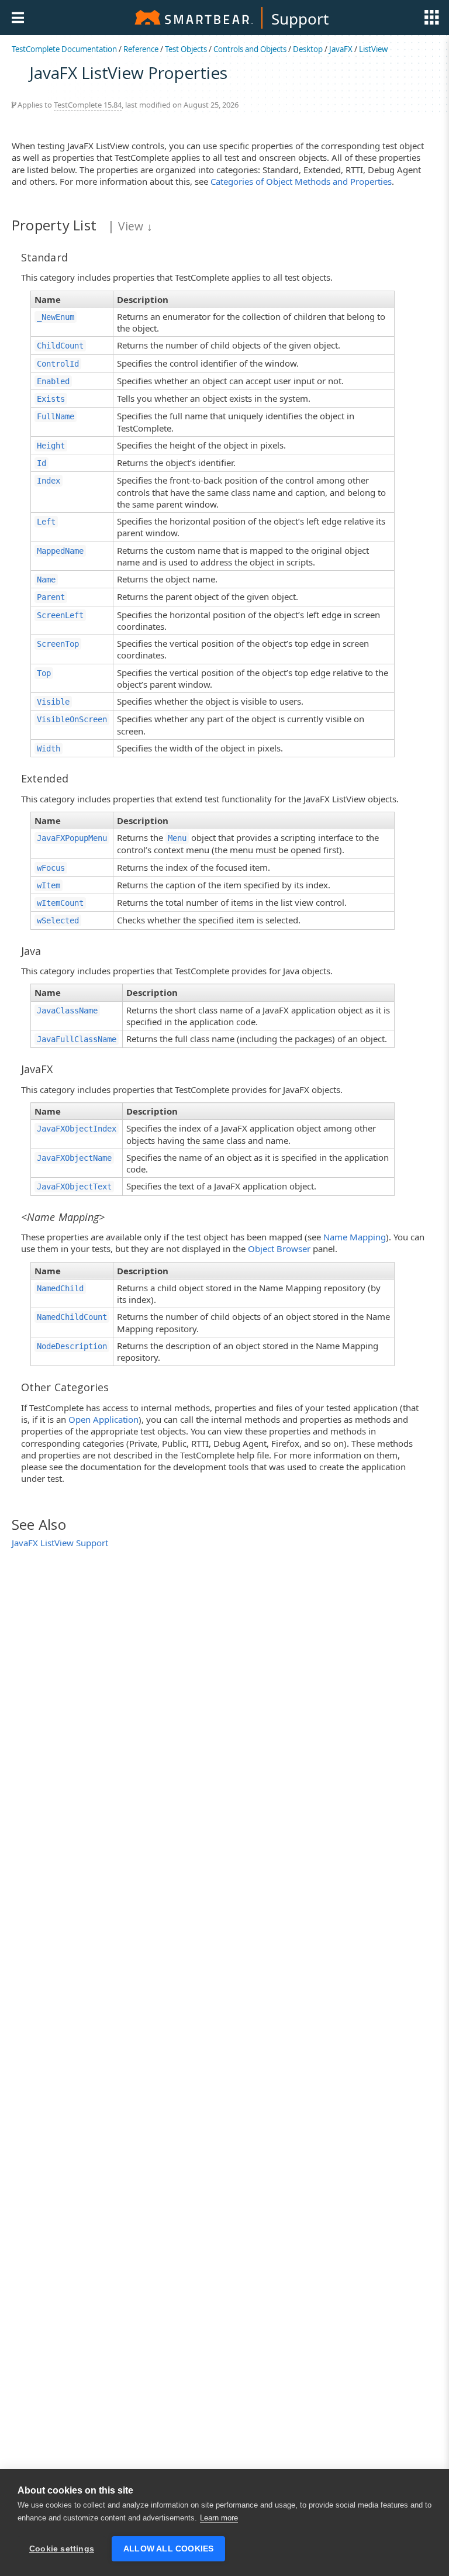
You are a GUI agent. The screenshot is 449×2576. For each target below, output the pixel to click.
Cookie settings (62, 2549)
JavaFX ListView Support (60, 1543)
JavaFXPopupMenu (72, 838)
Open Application (103, 1419)
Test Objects (186, 49)
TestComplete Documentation (64, 49)
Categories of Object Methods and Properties (301, 181)
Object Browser (279, 1249)
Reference (141, 49)
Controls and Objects (250, 49)
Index (49, 481)
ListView (373, 49)
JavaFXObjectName (74, 1158)
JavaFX (341, 49)
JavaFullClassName (77, 1039)
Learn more (219, 2518)
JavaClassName (67, 1011)
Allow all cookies (168, 2549)
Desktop (308, 49)
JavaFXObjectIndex (77, 1129)
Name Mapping (355, 1237)
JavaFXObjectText (74, 1187)
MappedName (60, 551)
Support (300, 19)
